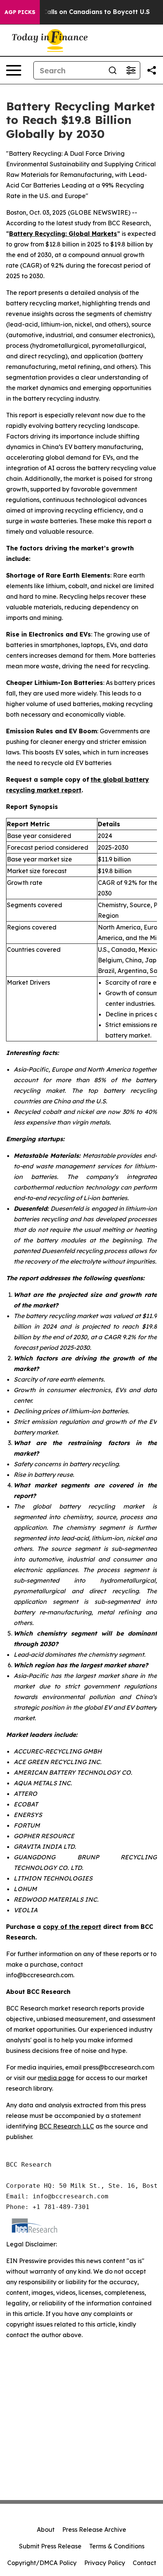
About (46, 2530)
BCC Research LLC (67, 2126)
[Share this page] (152, 70)
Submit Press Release (50, 2546)
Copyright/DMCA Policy (42, 2563)
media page (56, 2078)
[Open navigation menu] (14, 70)
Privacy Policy (105, 2563)
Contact (144, 2563)
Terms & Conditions (117, 2546)
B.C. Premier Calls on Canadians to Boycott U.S (76, 12)
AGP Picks (20, 12)
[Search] (113, 70)
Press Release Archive (94, 2530)
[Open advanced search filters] (131, 70)
